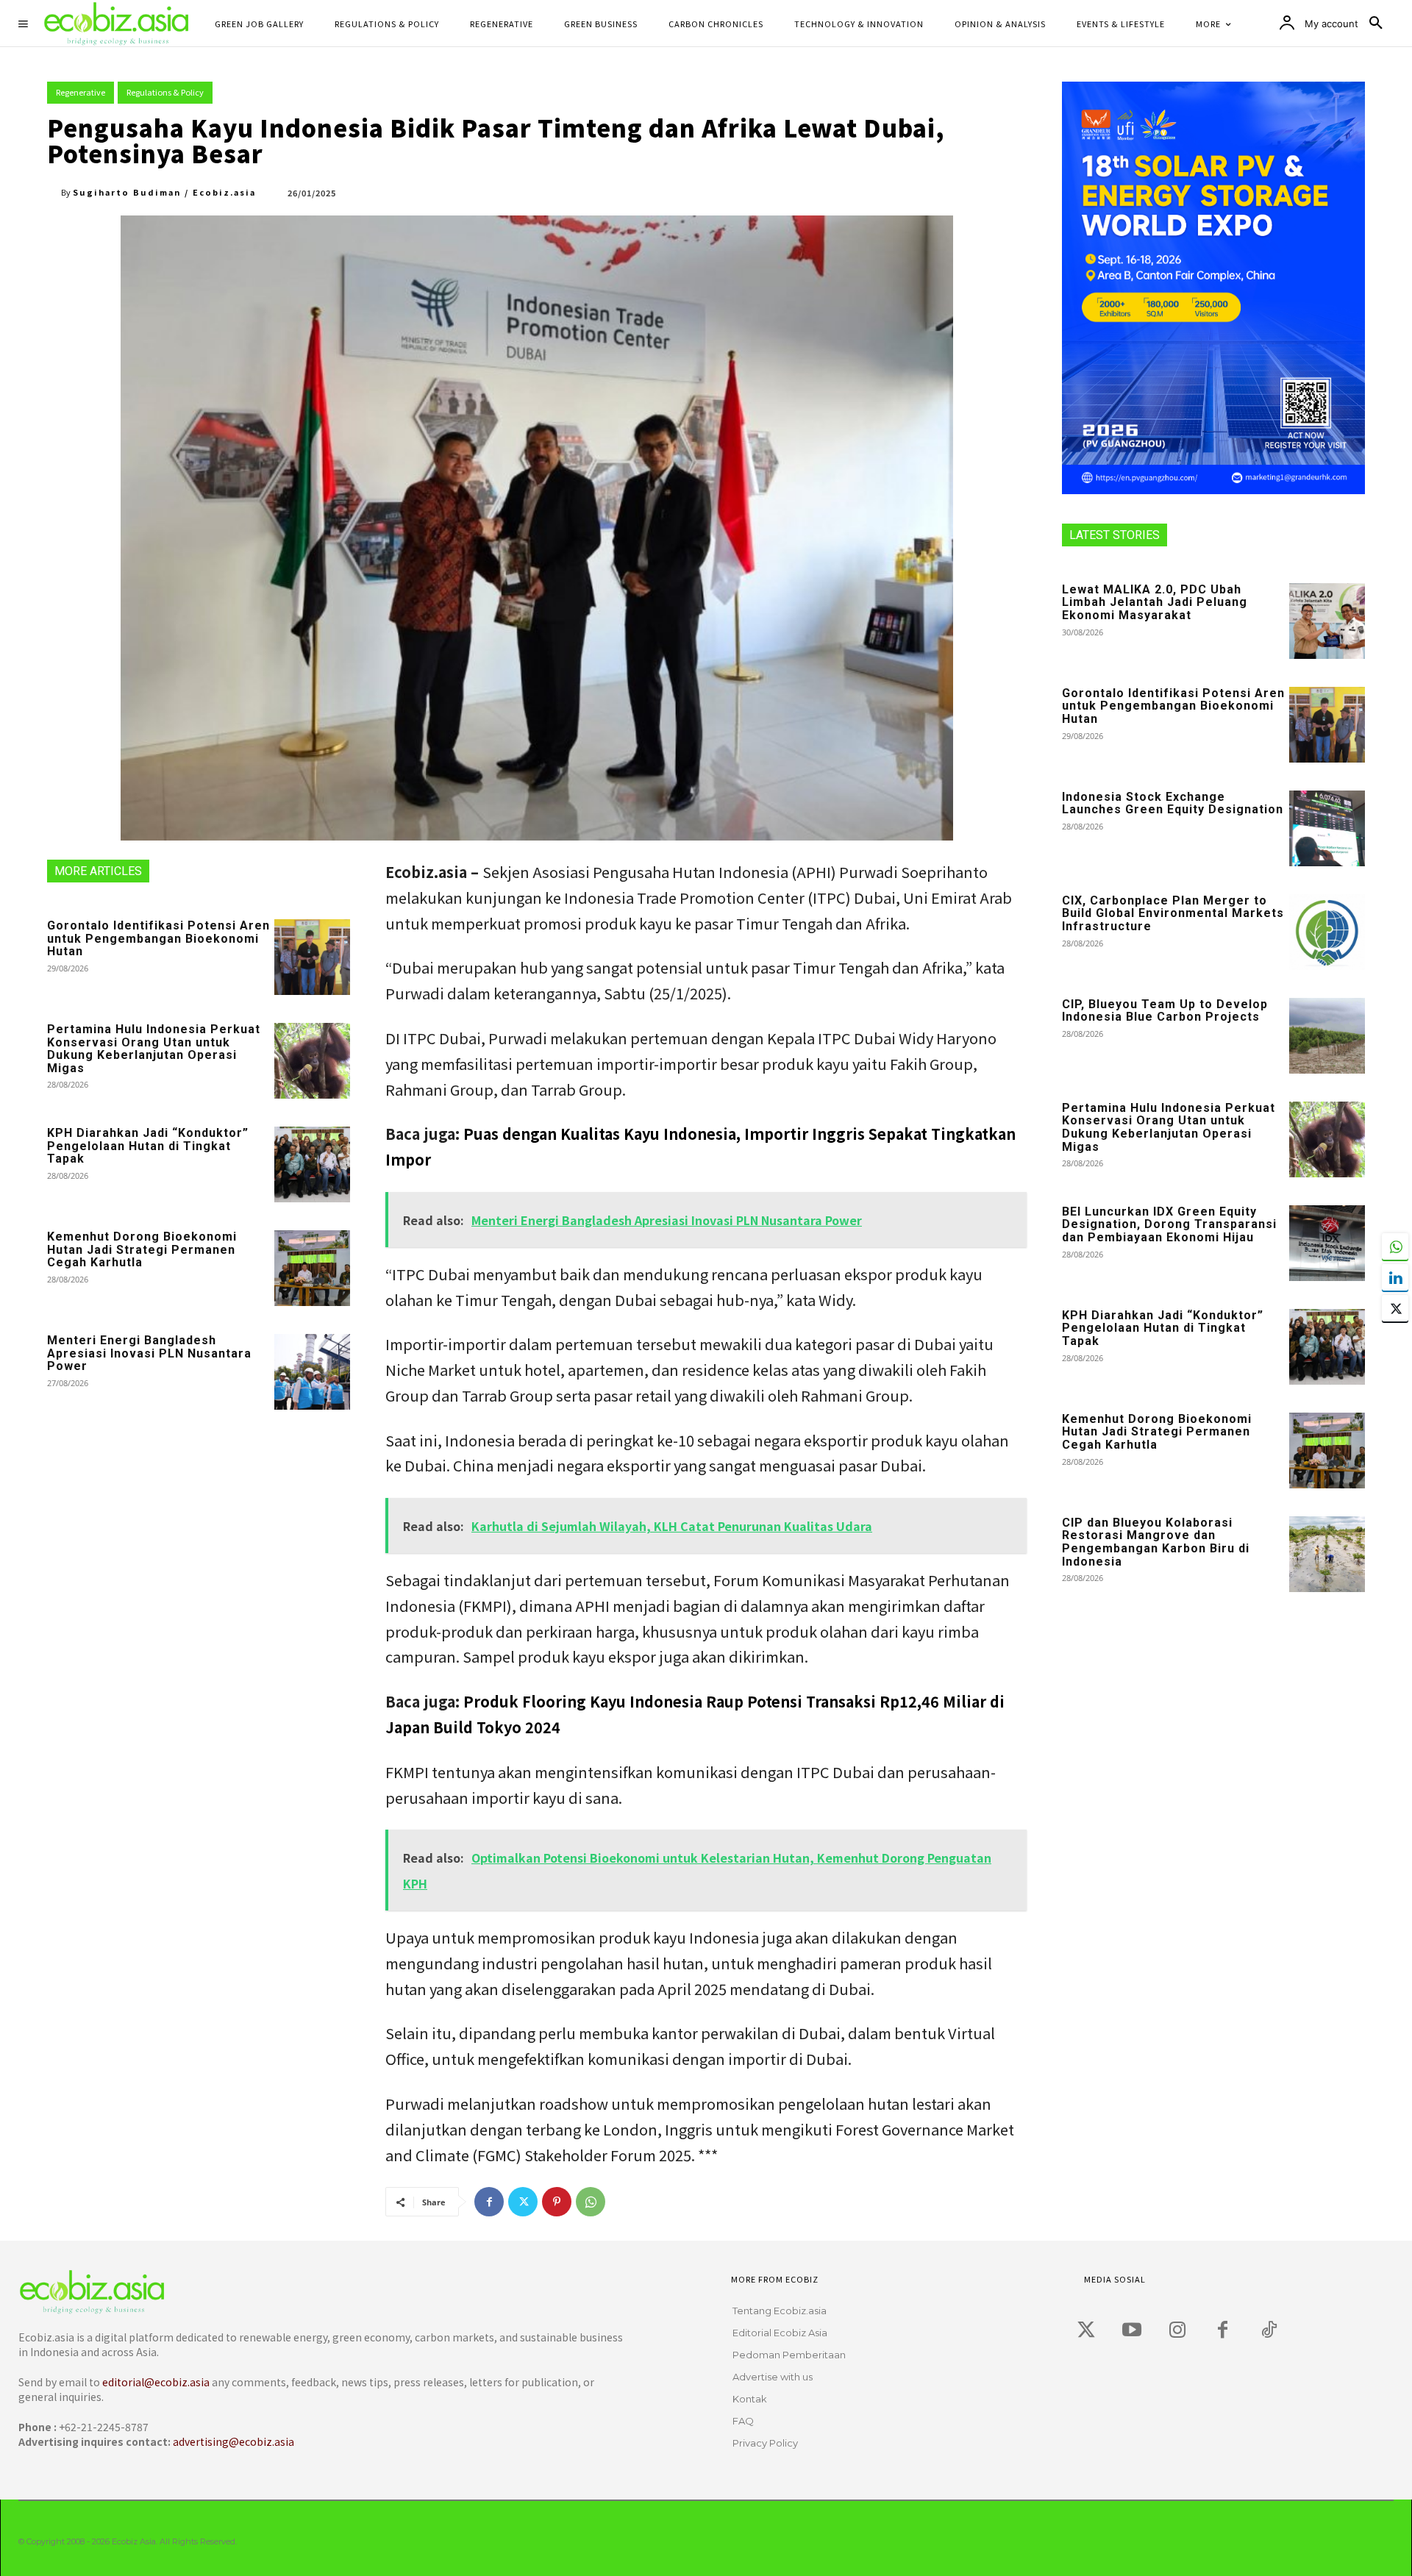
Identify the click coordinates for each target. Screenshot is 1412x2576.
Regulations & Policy (165, 92)
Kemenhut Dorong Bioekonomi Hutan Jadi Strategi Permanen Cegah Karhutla (142, 1249)
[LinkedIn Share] (1395, 1277)
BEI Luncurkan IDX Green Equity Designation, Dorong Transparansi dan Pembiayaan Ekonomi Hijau (1169, 1224)
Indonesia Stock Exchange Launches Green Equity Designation (1173, 803)
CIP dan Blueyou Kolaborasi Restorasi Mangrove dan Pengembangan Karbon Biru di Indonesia (1156, 1542)
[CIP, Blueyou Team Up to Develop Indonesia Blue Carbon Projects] (1327, 1036)
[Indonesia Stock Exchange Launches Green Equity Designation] (1327, 828)
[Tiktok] (1269, 2330)
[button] (1376, 24)
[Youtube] (1132, 2330)
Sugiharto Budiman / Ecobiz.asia (164, 192)
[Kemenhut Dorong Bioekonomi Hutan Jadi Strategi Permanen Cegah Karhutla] (312, 1268)
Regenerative (81, 92)
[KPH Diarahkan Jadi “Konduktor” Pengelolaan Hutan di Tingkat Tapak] (312, 1164)
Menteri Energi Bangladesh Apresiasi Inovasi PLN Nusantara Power (149, 1353)
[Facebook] (489, 2202)
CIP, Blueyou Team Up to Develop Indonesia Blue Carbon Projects (1165, 1011)
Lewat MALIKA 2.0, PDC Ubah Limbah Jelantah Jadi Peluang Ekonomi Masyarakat (1155, 602)
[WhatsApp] (591, 2202)
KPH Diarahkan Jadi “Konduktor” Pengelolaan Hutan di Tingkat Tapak (148, 1146)
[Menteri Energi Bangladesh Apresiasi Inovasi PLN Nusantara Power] (312, 1372)
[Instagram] (1177, 2330)
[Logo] (314, 2292)
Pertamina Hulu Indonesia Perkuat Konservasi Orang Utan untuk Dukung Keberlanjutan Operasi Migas (154, 1049)
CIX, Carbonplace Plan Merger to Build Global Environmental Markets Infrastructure (1173, 913)
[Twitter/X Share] (1395, 1308)
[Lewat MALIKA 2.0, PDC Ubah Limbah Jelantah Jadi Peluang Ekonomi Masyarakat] (1327, 621)
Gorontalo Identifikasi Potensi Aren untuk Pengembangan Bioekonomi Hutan (158, 938)
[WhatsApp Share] (1395, 1246)
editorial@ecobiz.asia (156, 2382)
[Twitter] (523, 2202)
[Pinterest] (557, 2202)
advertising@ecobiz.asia (233, 2441)
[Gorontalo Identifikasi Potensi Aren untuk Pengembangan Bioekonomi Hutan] (312, 957)
